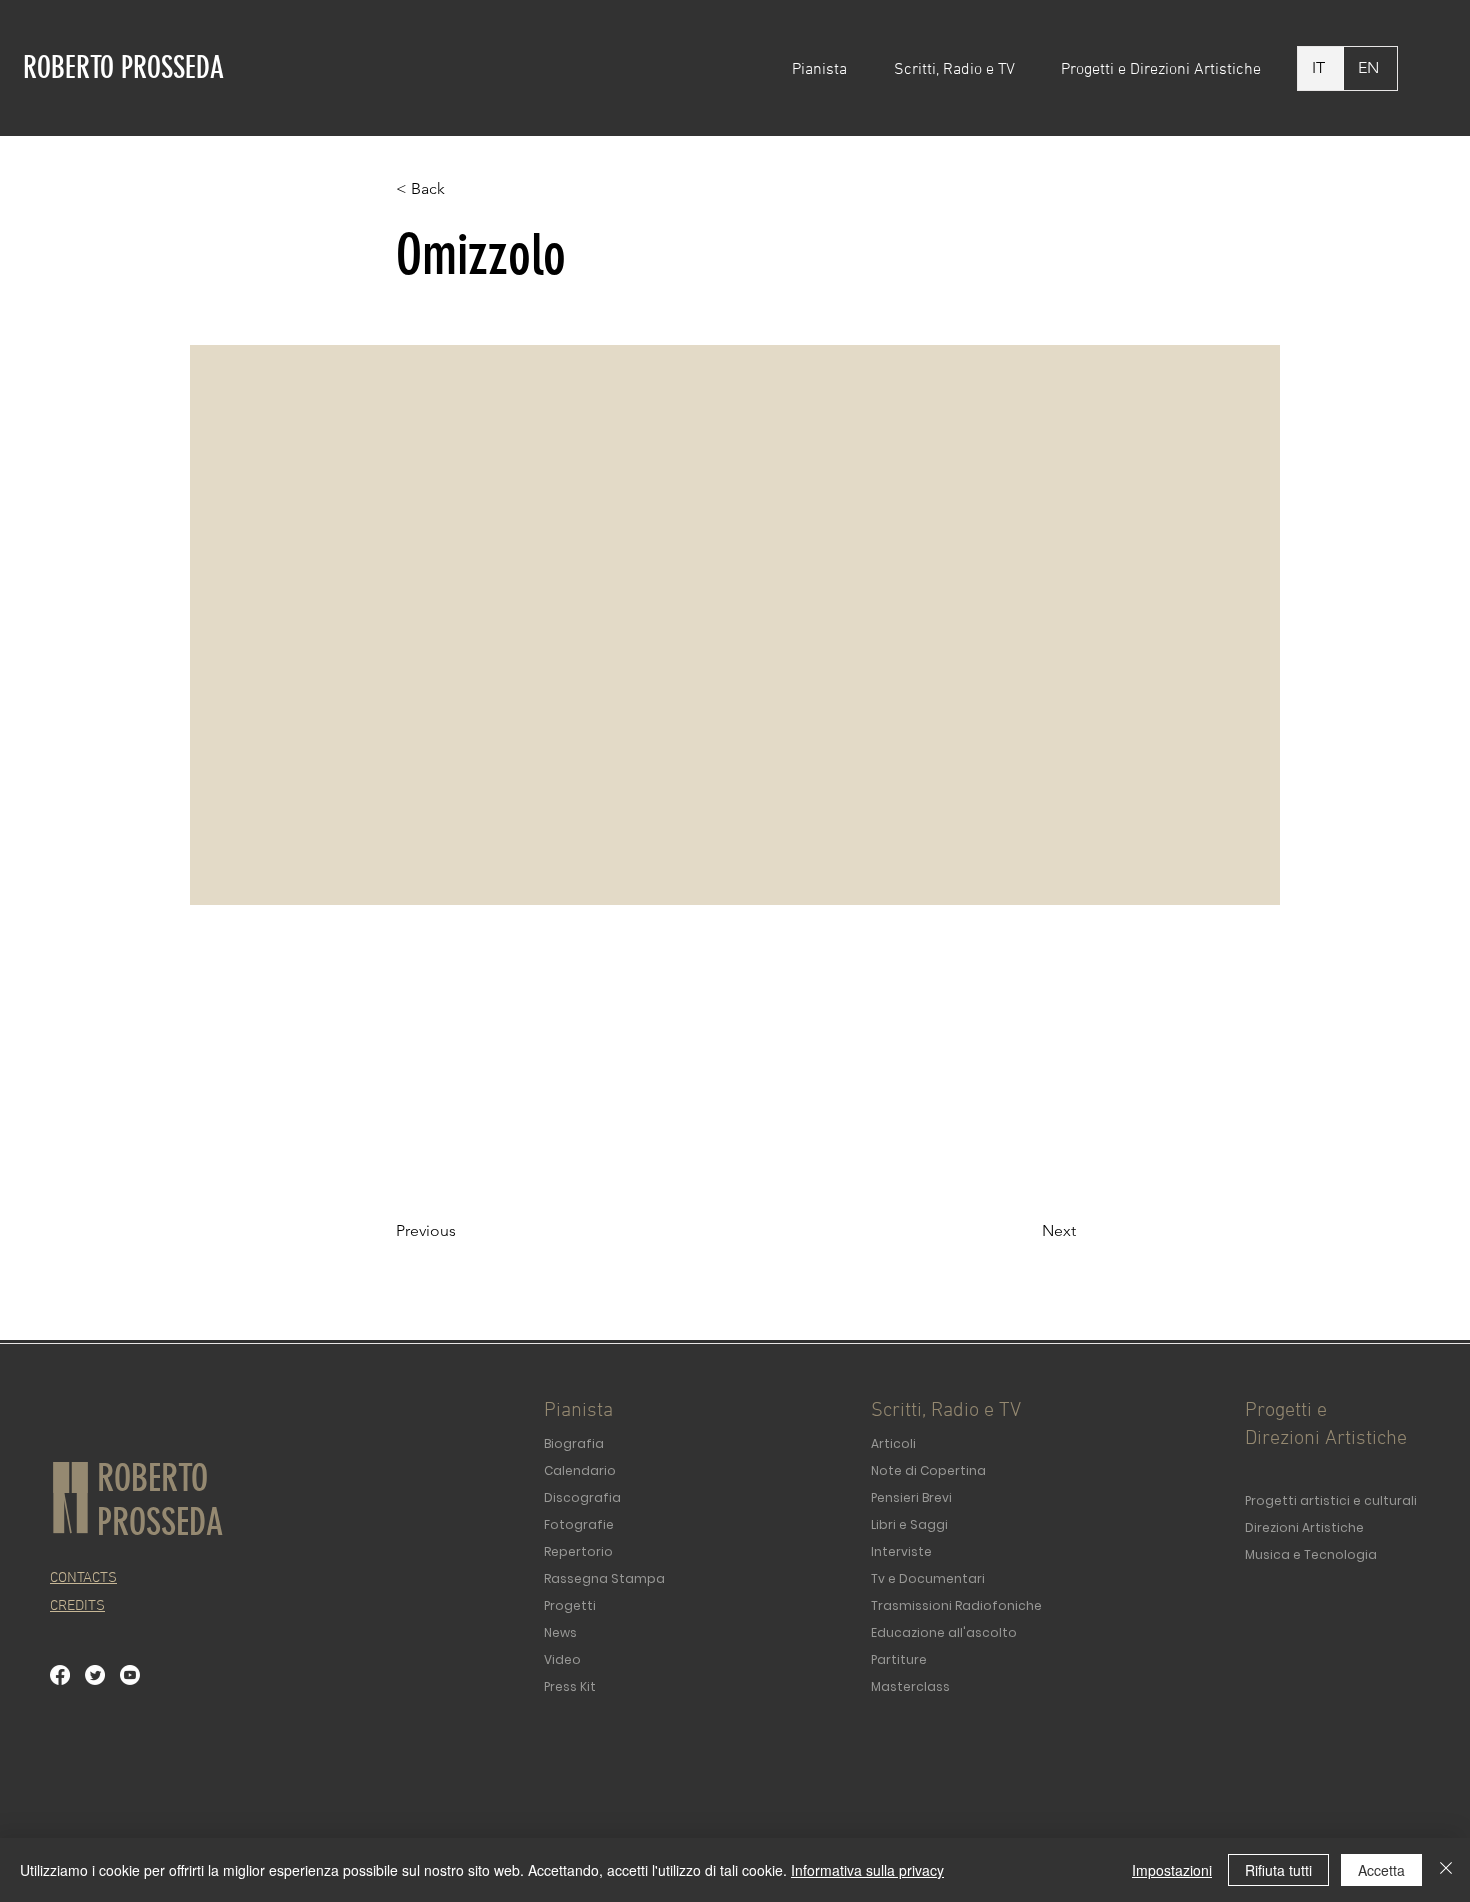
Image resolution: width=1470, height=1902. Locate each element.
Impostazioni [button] (1172, 1870)
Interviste (901, 1551)
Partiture (899, 1659)
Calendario (580, 1470)
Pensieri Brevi (911, 1497)
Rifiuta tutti (1278, 1870)
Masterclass (910, 1686)
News (560, 1632)
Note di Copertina (928, 1470)
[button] (828, 70)
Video (562, 1659)
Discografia (582, 1497)
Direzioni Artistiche (1304, 1527)
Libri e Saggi (909, 1524)
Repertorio (578, 1551)
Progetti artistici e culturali (1331, 1500)
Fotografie (579, 1524)
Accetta (1381, 1870)
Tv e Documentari (928, 1578)
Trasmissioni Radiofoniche (956, 1605)
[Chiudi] (1446, 1870)
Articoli (893, 1443)
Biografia (574, 1443)
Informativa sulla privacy (867, 1870)
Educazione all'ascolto (944, 1632)
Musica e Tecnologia (1311, 1554)
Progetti (570, 1605)
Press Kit (570, 1686)
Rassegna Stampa (604, 1578)
